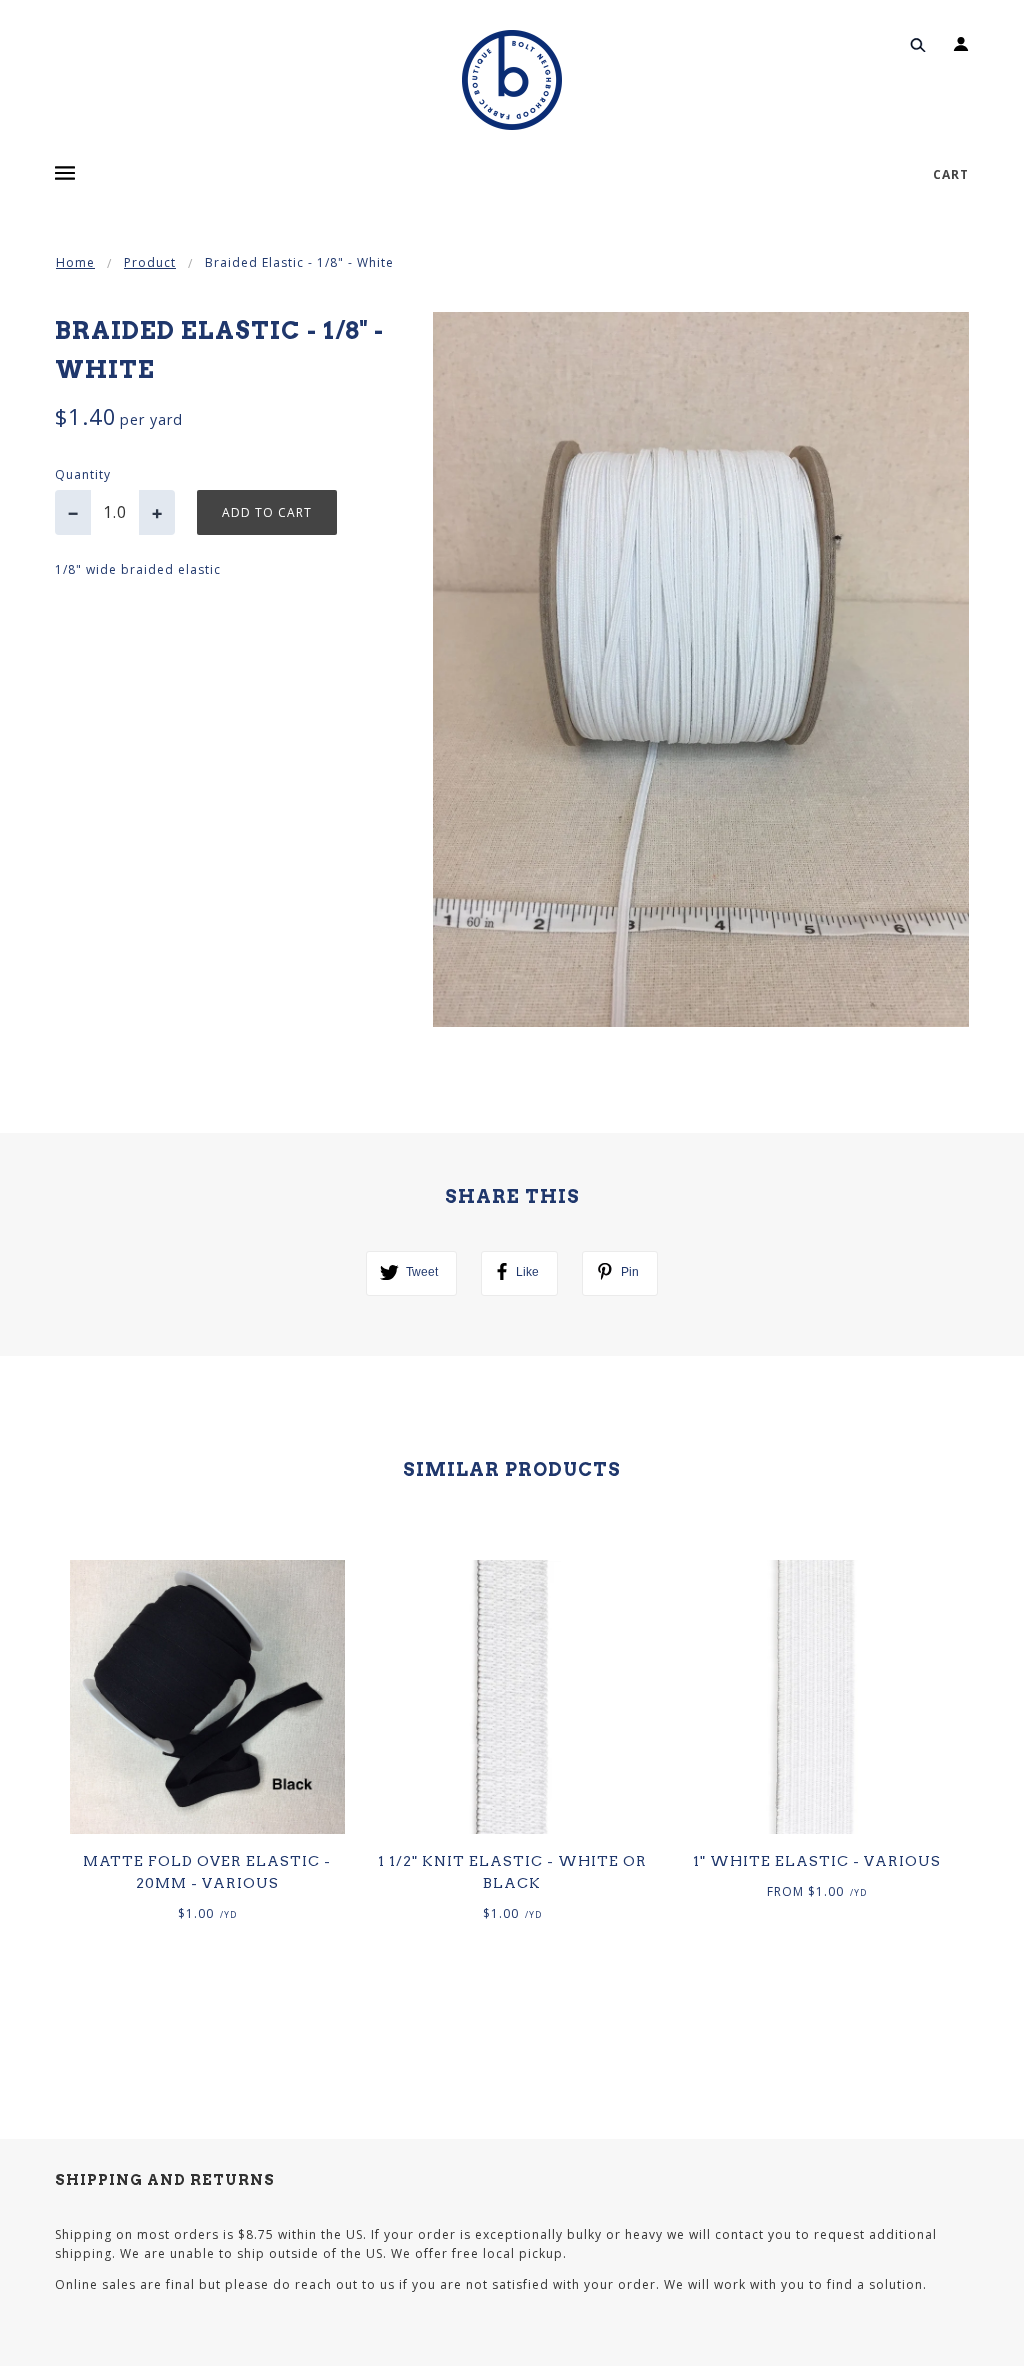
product (150, 262)
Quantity (83, 474)
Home (75, 262)
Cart (951, 174)
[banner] (512, 80)
